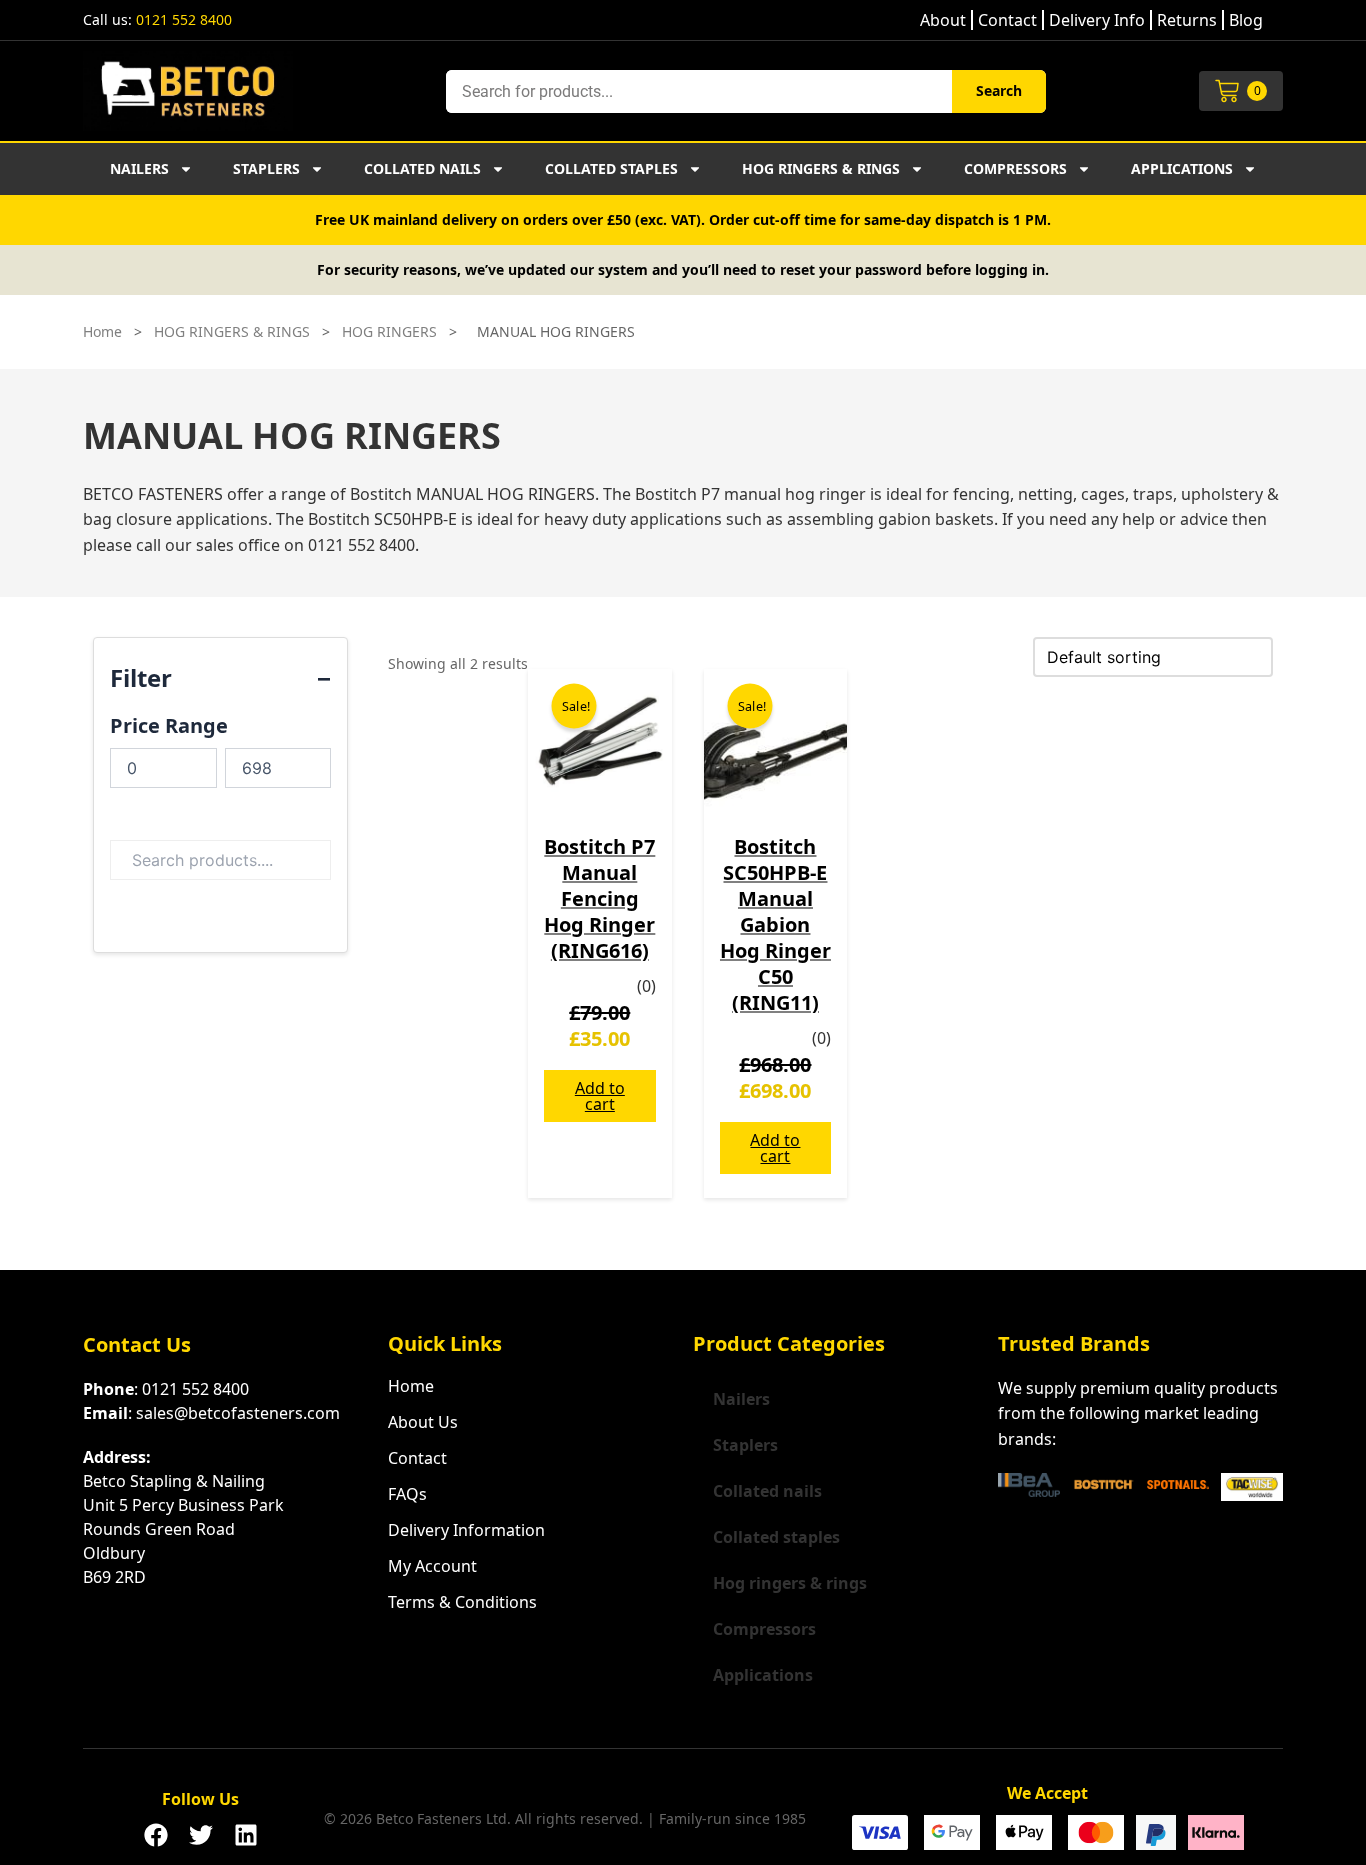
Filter (141, 677)
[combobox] (699, 91)
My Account (432, 1566)
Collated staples (611, 168)
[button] (155, 1829)
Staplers (266, 168)
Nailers (139, 168)
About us (423, 1422)
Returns (1187, 20)
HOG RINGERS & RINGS (232, 331)
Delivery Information (466, 1530)
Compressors (1015, 168)
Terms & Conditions (462, 1602)
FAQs (407, 1494)
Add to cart (600, 1096)
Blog (1246, 20)
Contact (1007, 20)
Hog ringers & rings (821, 168)
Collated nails (422, 168)
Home (102, 331)
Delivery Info (1097, 20)
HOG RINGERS (389, 331)
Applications (1182, 168)
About (943, 20)
